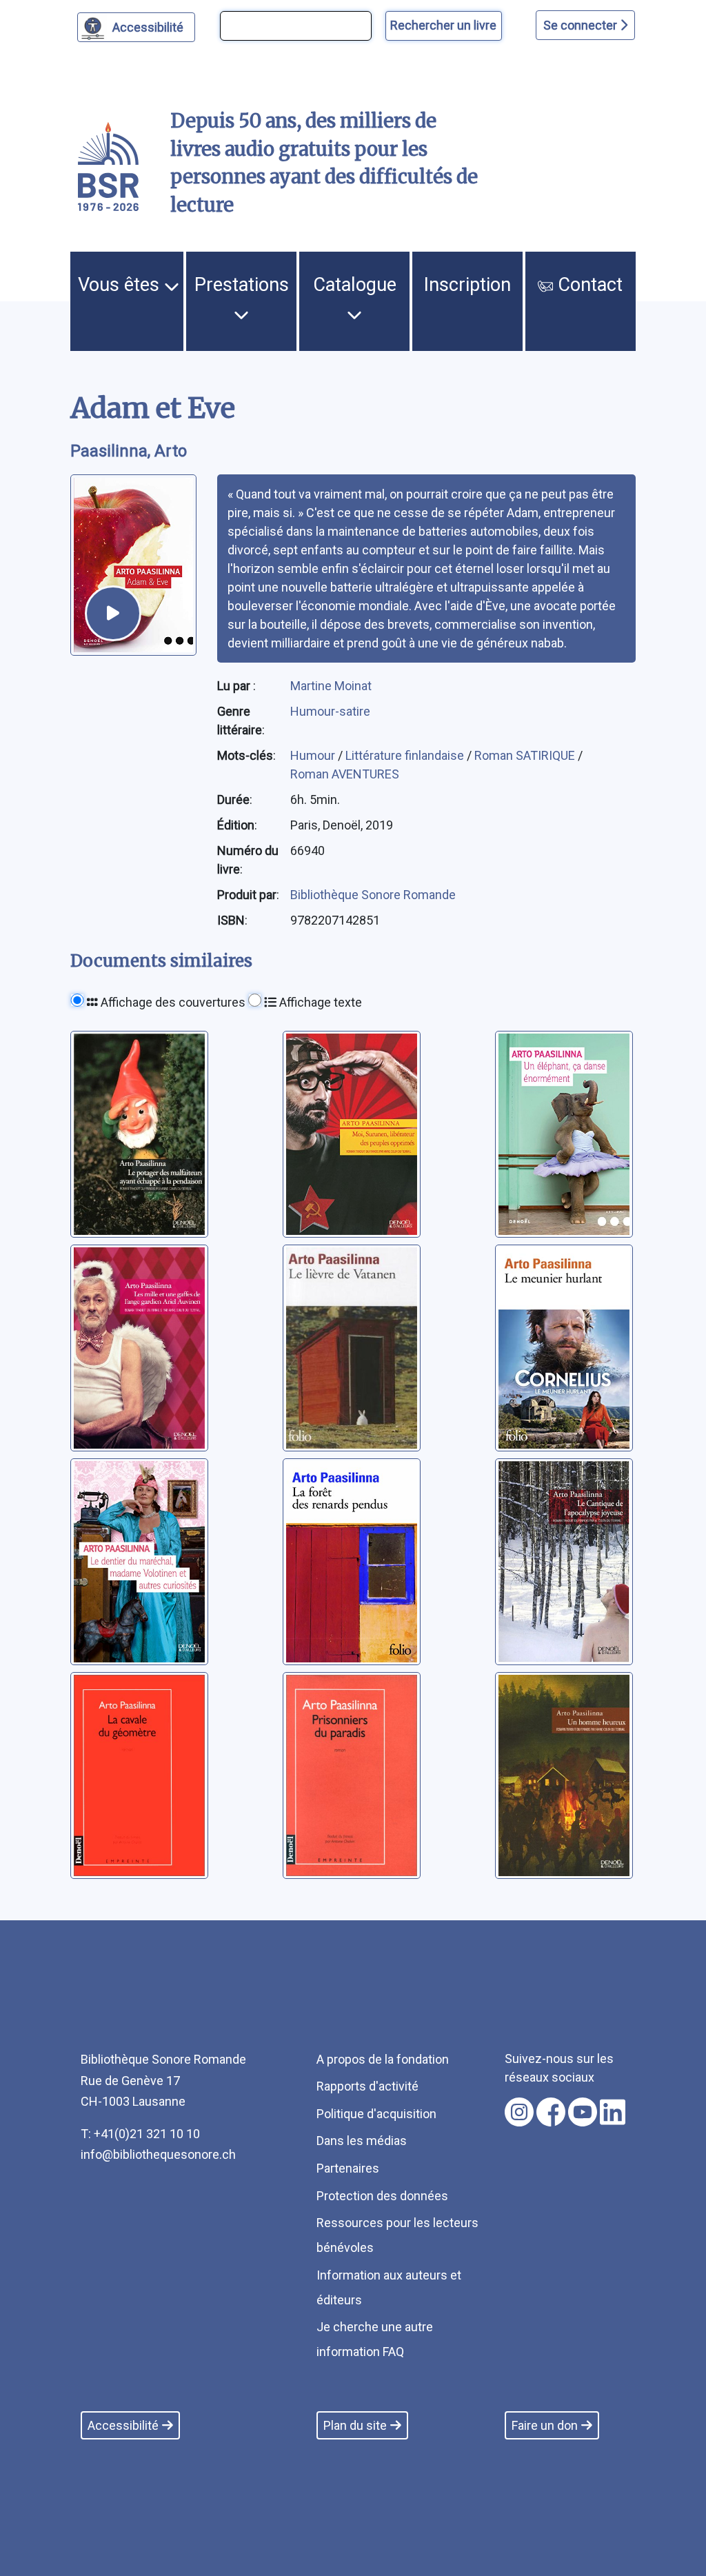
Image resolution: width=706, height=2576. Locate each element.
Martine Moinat (331, 686)
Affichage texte (319, 1002)
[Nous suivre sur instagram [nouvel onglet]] (519, 2112)
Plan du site (355, 2425)
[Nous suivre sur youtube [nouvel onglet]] (583, 2112)
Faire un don (545, 2425)
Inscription (467, 285)
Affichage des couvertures (172, 1002)
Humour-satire (330, 711)
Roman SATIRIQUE (526, 755)
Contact (588, 285)
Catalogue (355, 285)
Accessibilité (148, 27)
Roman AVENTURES (345, 774)
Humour (314, 755)
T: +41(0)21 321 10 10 (140, 2134)
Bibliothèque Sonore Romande (373, 895)
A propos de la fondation (383, 2059)
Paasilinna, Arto (129, 451)
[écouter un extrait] (113, 614)
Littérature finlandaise (406, 755)
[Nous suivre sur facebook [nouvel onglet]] (551, 2112)
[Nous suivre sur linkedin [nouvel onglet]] (613, 2112)
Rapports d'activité (367, 2086)
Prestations (242, 285)
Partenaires (348, 2168)
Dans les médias (362, 2141)
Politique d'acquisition (376, 2114)
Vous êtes (121, 285)
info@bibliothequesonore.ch (158, 2154)
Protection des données (382, 2196)
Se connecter (582, 25)
